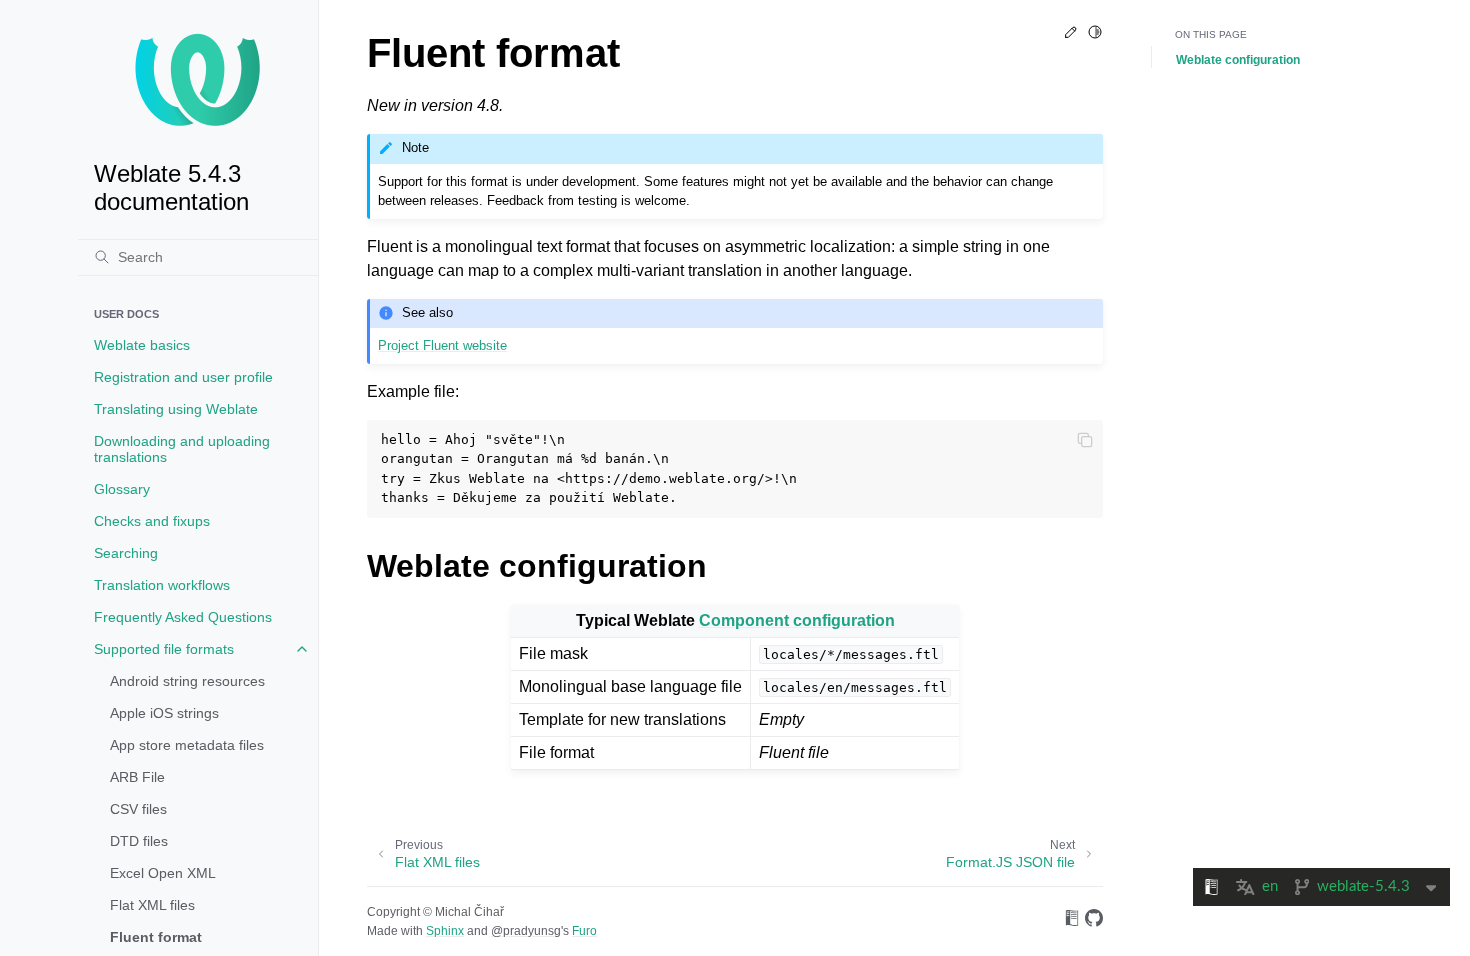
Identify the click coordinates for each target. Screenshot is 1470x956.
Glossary (122, 489)
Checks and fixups (152, 521)
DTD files (139, 841)
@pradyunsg (526, 931)
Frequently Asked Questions (183, 617)
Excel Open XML (163, 873)
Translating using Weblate (176, 409)
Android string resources (187, 681)
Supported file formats (164, 649)
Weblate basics (142, 345)
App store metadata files (187, 745)
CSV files (138, 809)
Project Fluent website (442, 345)
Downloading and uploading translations (182, 449)
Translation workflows (162, 585)
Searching (126, 553)
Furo (584, 931)
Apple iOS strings (164, 713)
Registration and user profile (183, 377)
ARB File (137, 777)
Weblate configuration (1238, 60)
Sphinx (445, 931)
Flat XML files (152, 905)
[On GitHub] (1094, 921)
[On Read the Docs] (1072, 921)
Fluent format (156, 937)
